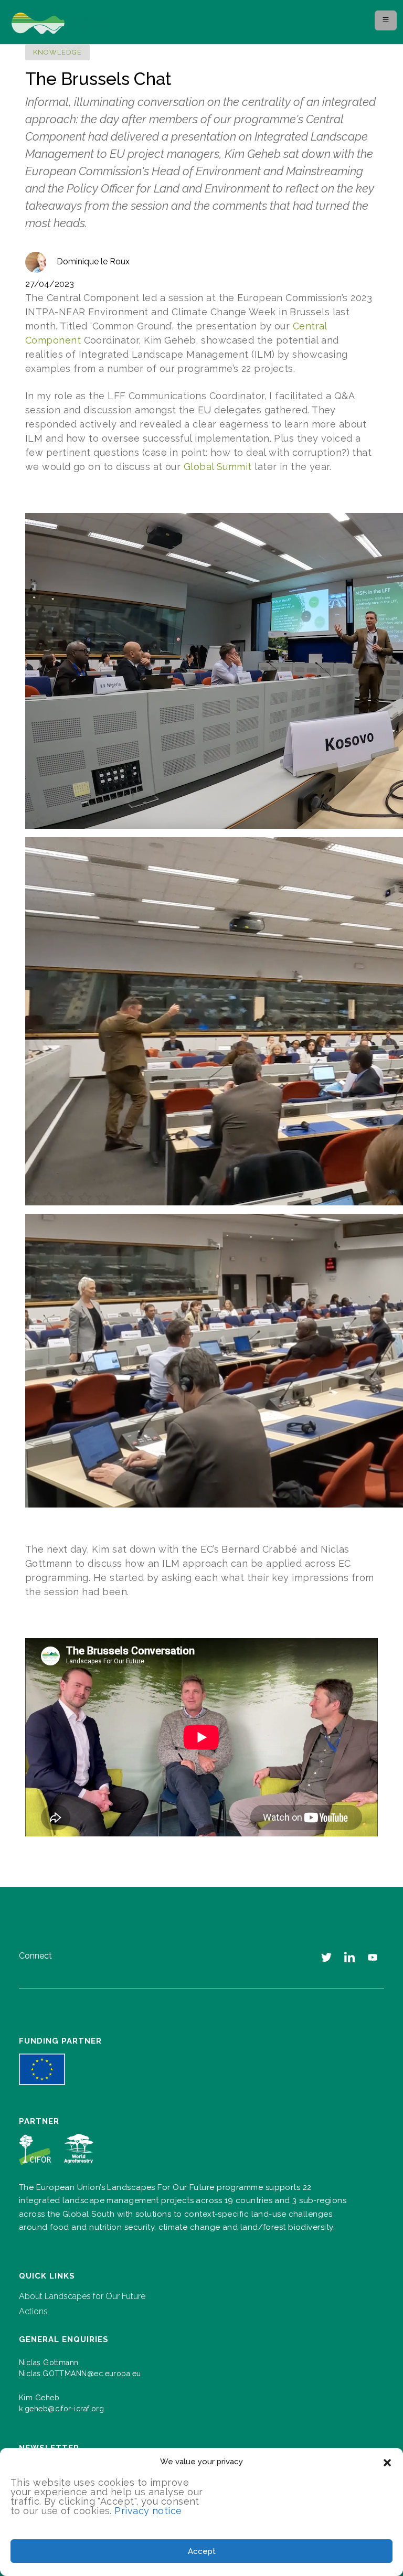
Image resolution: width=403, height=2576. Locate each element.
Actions (33, 2311)
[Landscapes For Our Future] (65, 22)
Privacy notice (148, 2511)
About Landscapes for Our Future (82, 2296)
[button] (387, 2462)
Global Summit (218, 467)
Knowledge (57, 52)
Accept (202, 2551)
